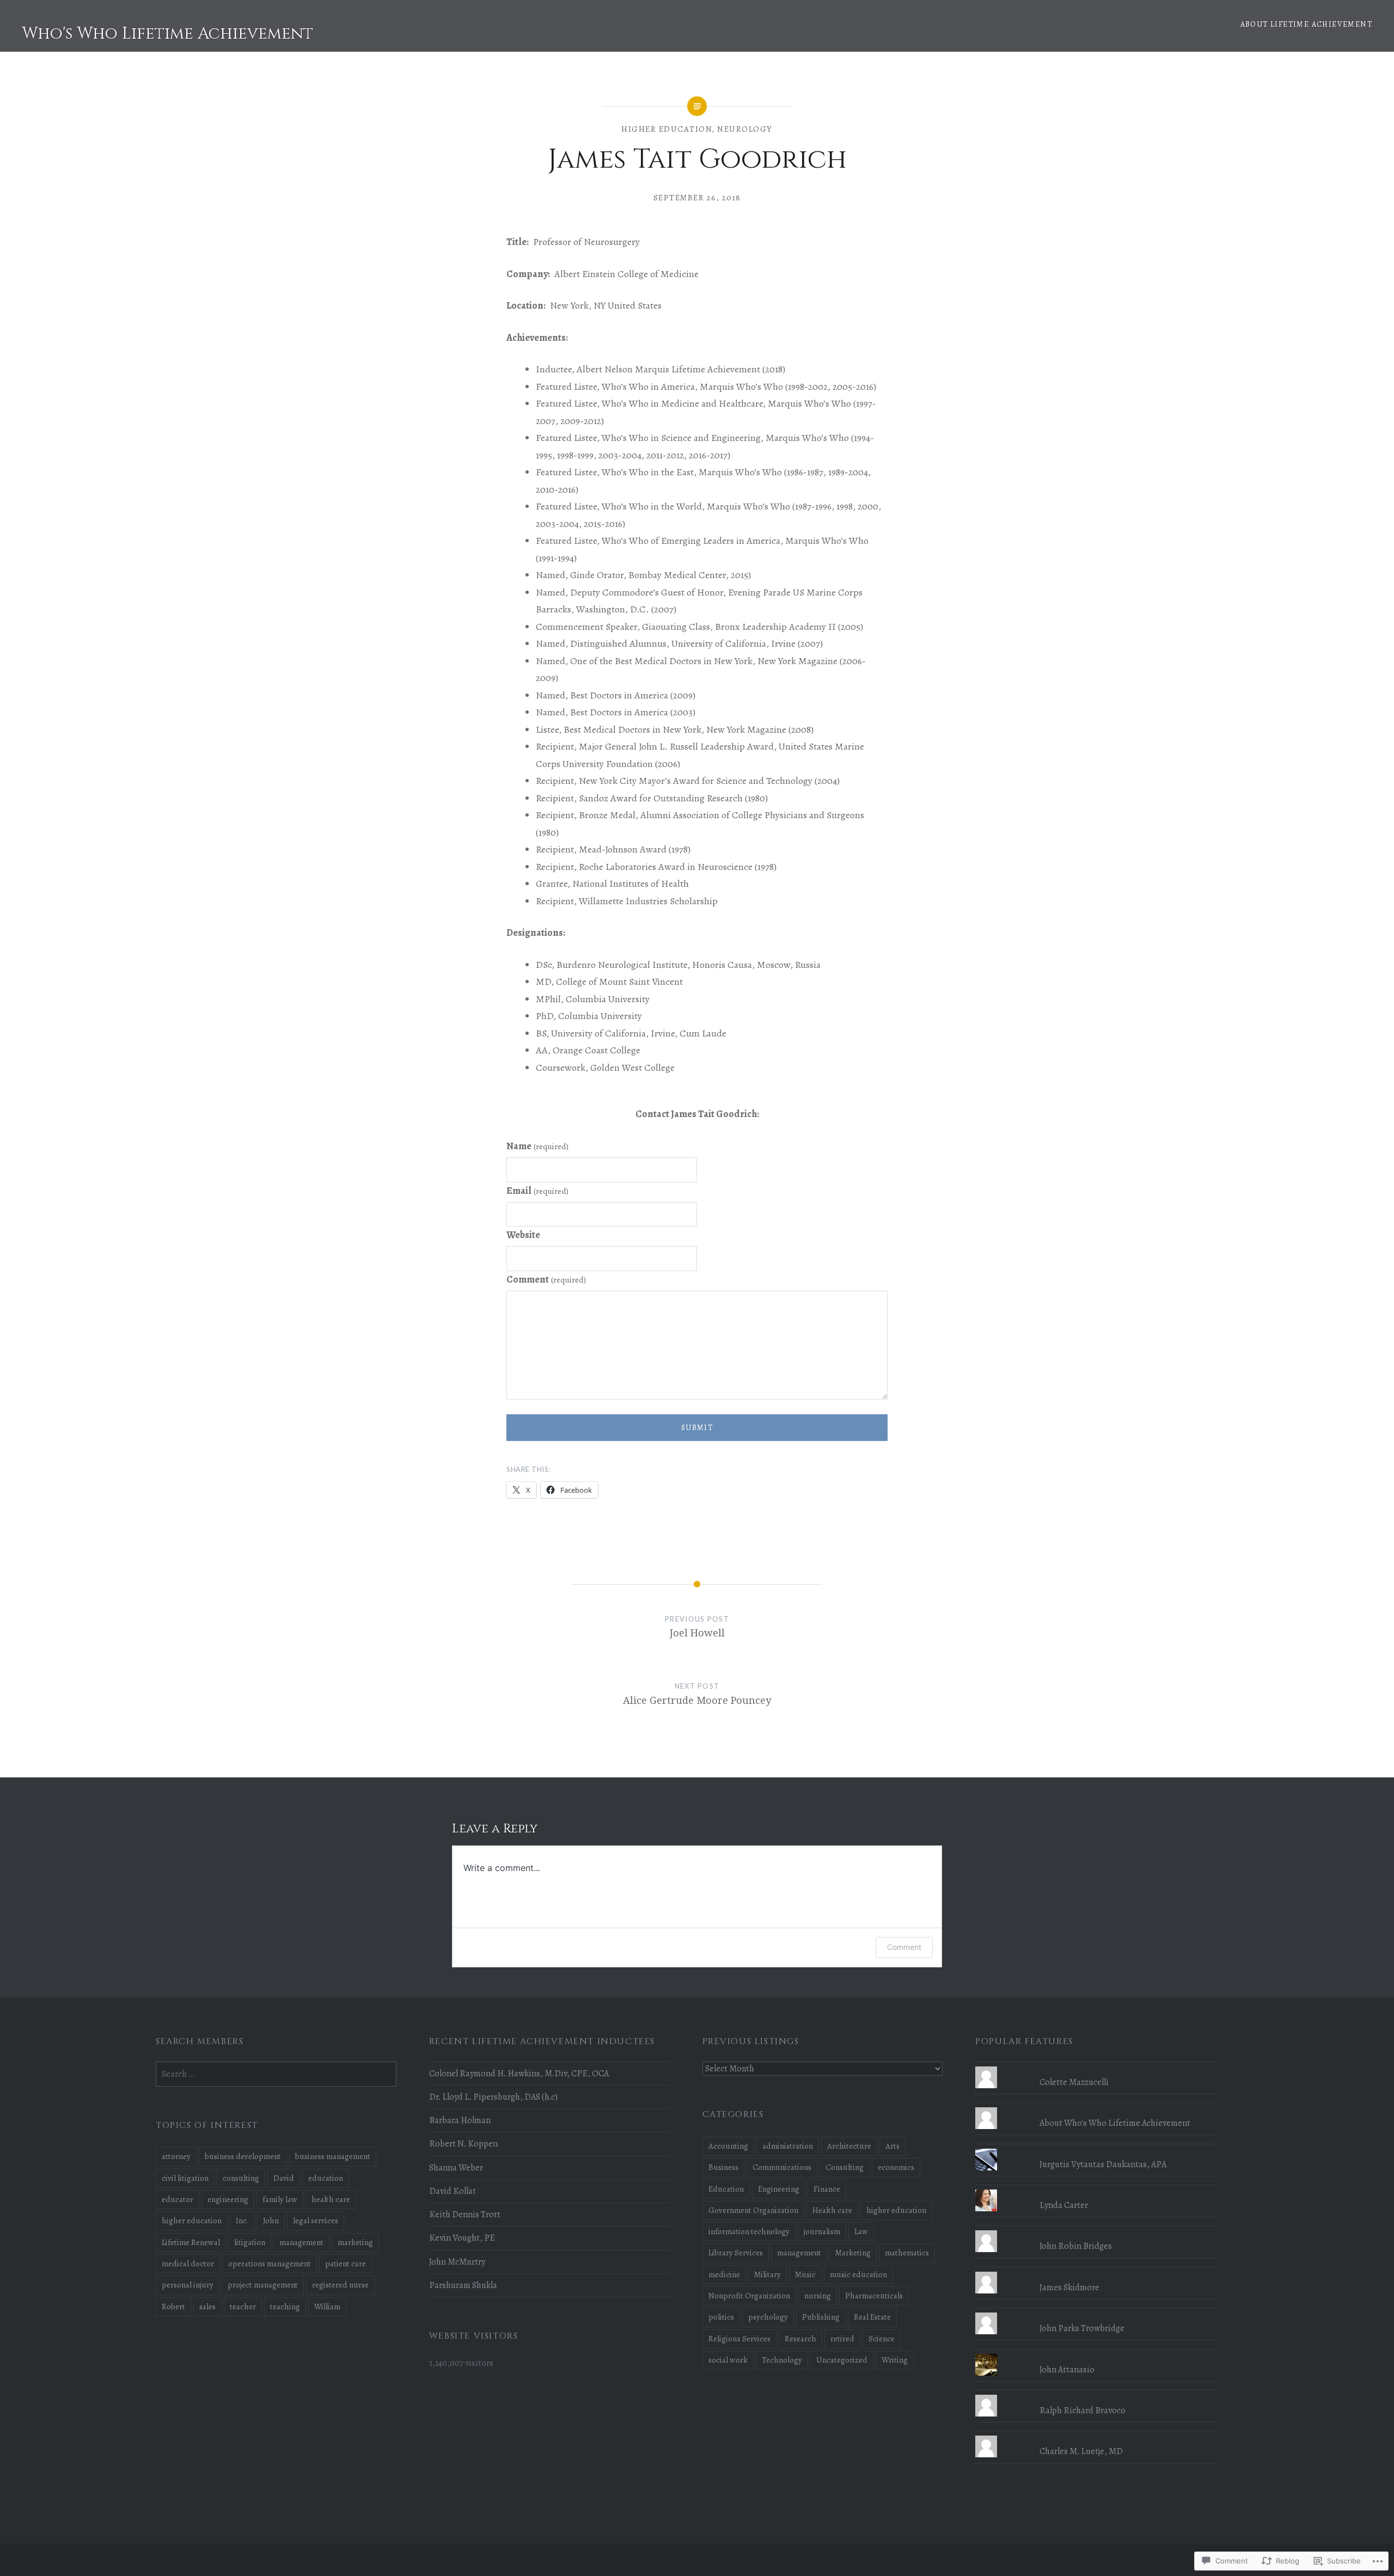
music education (858, 2274)
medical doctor (188, 2264)
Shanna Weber (456, 2168)
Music (805, 2274)
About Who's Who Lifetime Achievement (1115, 2123)
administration (788, 2146)
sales (207, 2307)
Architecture (849, 2146)
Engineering (779, 2189)
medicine (724, 2274)
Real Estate (872, 2317)
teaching (285, 2307)
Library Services (736, 2253)
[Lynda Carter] (1096, 2189)
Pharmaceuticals (874, 2296)
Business (723, 2167)
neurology (745, 129)
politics (721, 2317)
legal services (316, 2221)
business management (333, 2156)
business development (243, 2156)
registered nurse (340, 2285)
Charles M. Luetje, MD (1081, 2451)
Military (768, 2274)
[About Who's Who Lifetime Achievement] (1096, 2107)
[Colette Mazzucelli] (1096, 2066)
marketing (355, 2242)
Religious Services (739, 2339)
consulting (241, 2178)
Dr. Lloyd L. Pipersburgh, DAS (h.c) (493, 2097)
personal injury (188, 2285)
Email (537, 1191)
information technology (749, 2231)
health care (331, 2199)
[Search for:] (276, 2074)
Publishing (821, 2317)
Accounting (728, 2146)
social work (728, 2360)
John (271, 2221)
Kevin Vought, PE (462, 2238)
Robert (173, 2307)
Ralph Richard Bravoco (1083, 2411)
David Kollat (453, 2191)
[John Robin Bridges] (1096, 2230)
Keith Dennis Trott (465, 2215)
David (284, 2178)
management (799, 2253)
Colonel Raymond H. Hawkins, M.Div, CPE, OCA (519, 2074)
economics (896, 2167)
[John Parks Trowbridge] (1096, 2313)
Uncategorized (842, 2360)
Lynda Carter (1064, 2205)
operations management (270, 2264)
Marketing (853, 2253)
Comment (546, 1279)
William (327, 2307)
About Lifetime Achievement (1306, 24)
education (326, 2178)
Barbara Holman (460, 2120)
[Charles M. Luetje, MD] (1096, 2436)
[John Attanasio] (1096, 2354)
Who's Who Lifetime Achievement (167, 34)
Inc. (242, 2221)
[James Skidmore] (1096, 2272)
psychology (768, 2317)
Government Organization (753, 2210)
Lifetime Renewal (191, 2242)
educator (178, 2199)
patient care (346, 2264)
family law (280, 2199)
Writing (895, 2360)
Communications (782, 2167)
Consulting (845, 2167)
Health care (832, 2210)
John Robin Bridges (1076, 2246)
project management (263, 2285)
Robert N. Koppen (463, 2144)
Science (882, 2339)
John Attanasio (1067, 2370)
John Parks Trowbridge (1082, 2328)
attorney (176, 2156)
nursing (818, 2296)
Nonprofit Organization (749, 2296)
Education (726, 2189)
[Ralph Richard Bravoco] (1096, 2395)
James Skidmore (1069, 2287)
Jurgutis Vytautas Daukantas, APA (1103, 2164)
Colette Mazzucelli (1074, 2082)
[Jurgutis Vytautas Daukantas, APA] (1096, 2149)
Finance (827, 2189)
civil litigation (185, 2178)
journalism (822, 2231)
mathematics (907, 2253)
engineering (228, 2199)
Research (800, 2339)
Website (523, 1235)
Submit (697, 1428)
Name (537, 1146)
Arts (892, 2146)
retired (842, 2339)
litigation (250, 2242)
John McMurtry (457, 2262)
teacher (243, 2307)
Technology (782, 2360)
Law (861, 2231)
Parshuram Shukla (463, 2285)
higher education (667, 129)
